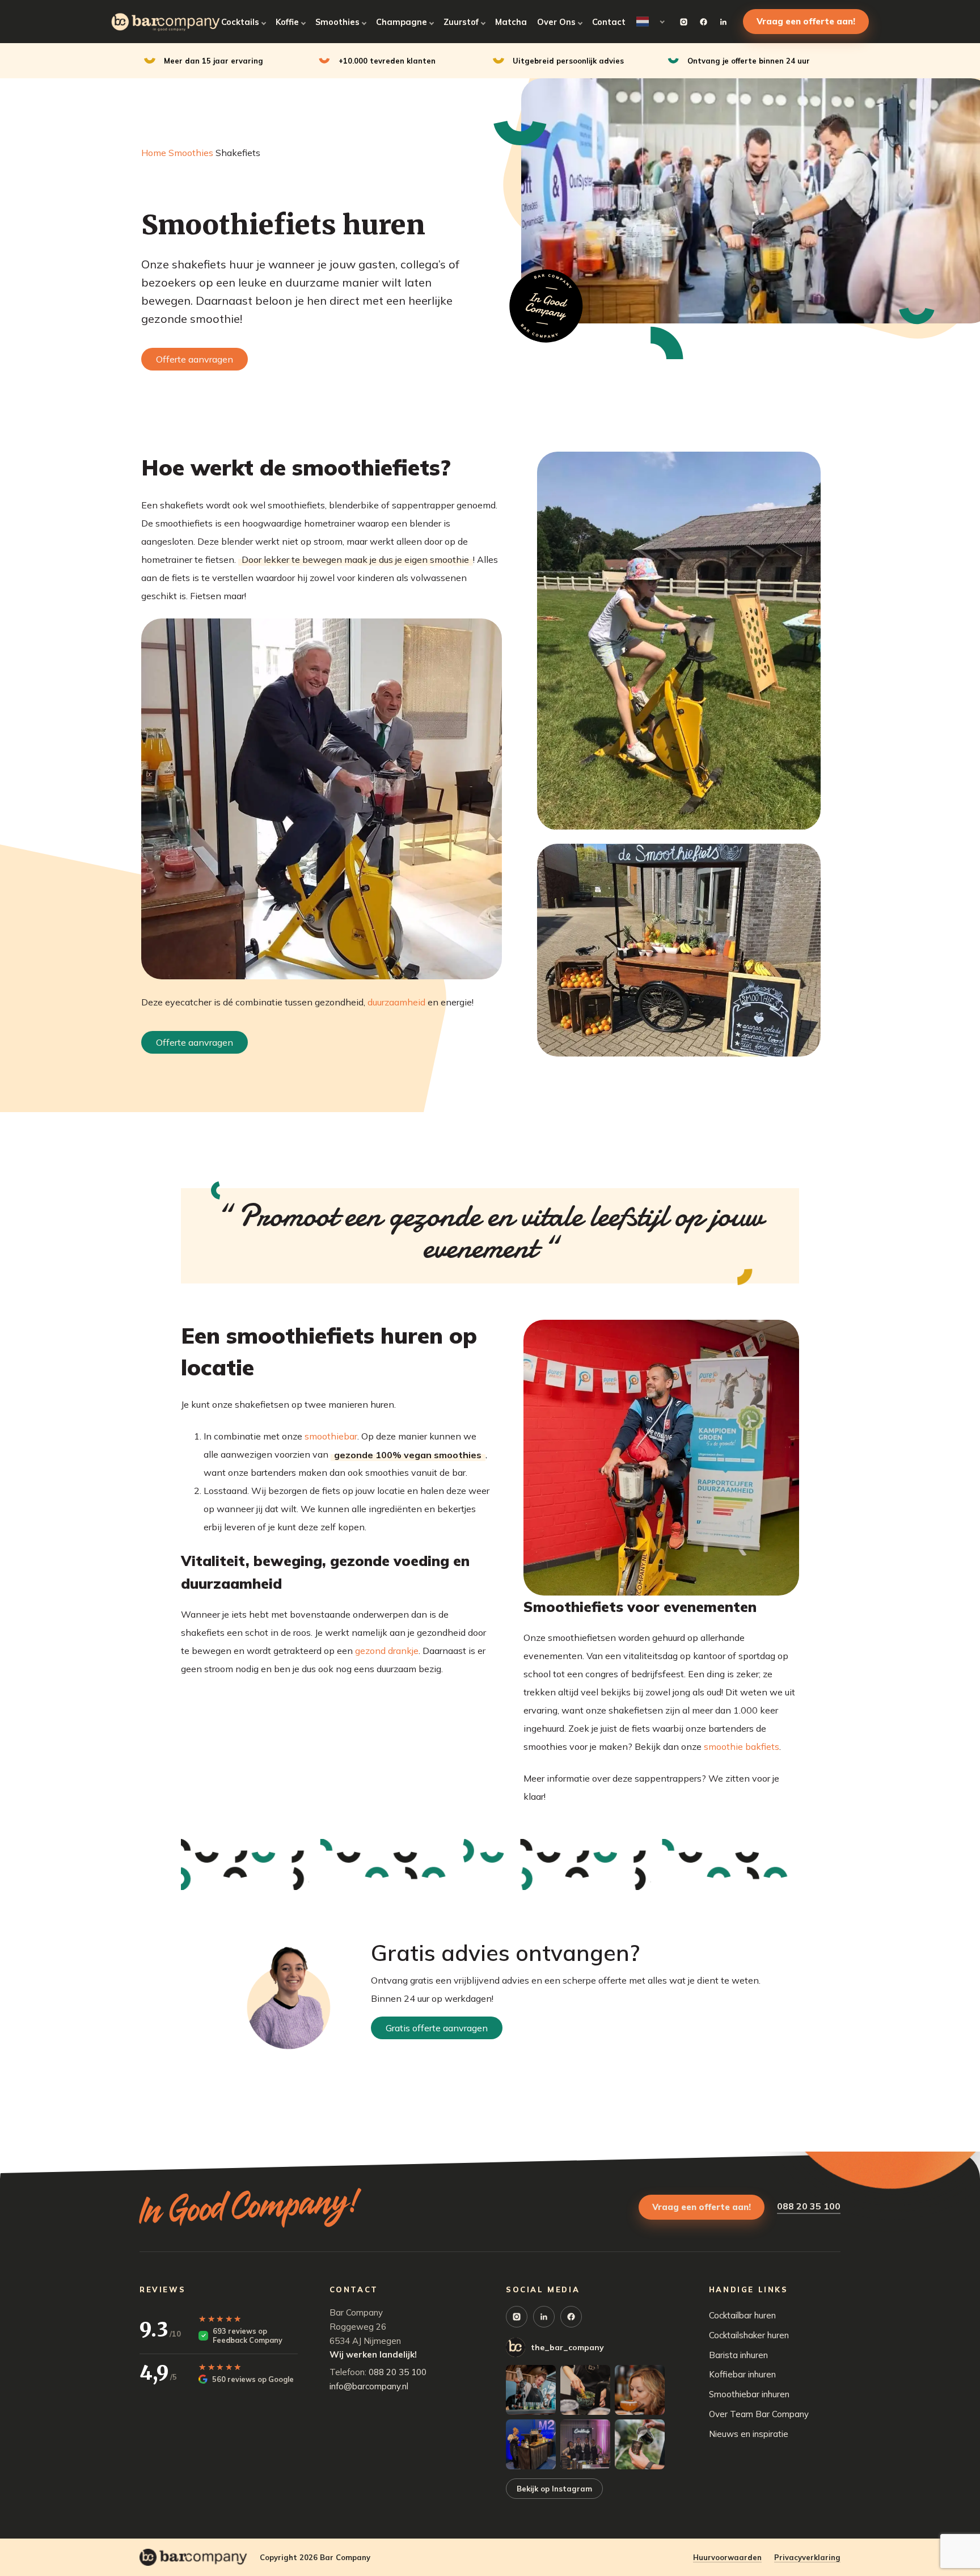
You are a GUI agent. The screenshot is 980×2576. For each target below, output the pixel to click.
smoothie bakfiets (742, 1746)
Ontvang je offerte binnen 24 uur (749, 61)
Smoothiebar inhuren (749, 2394)
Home (154, 153)
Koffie (287, 22)
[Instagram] (683, 22)
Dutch (650, 22)
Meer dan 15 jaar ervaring (214, 61)
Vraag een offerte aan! (806, 21)
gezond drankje (387, 1651)
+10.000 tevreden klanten (387, 61)
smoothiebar (331, 1436)
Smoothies (337, 22)
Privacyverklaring (807, 2557)
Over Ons (556, 22)
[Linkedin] (723, 22)
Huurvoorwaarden (727, 2557)
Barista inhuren (738, 2355)
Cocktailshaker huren (749, 2335)
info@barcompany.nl (369, 2386)
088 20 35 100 (809, 2206)
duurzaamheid (396, 1002)
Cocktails (240, 22)
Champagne (402, 22)
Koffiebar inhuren (742, 2374)
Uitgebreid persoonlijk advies (568, 61)
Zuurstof (461, 22)
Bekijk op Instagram (554, 2489)
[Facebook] (703, 22)
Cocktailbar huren (742, 2315)
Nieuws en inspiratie (749, 2434)
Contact (609, 22)
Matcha (511, 22)
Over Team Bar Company (759, 2414)
